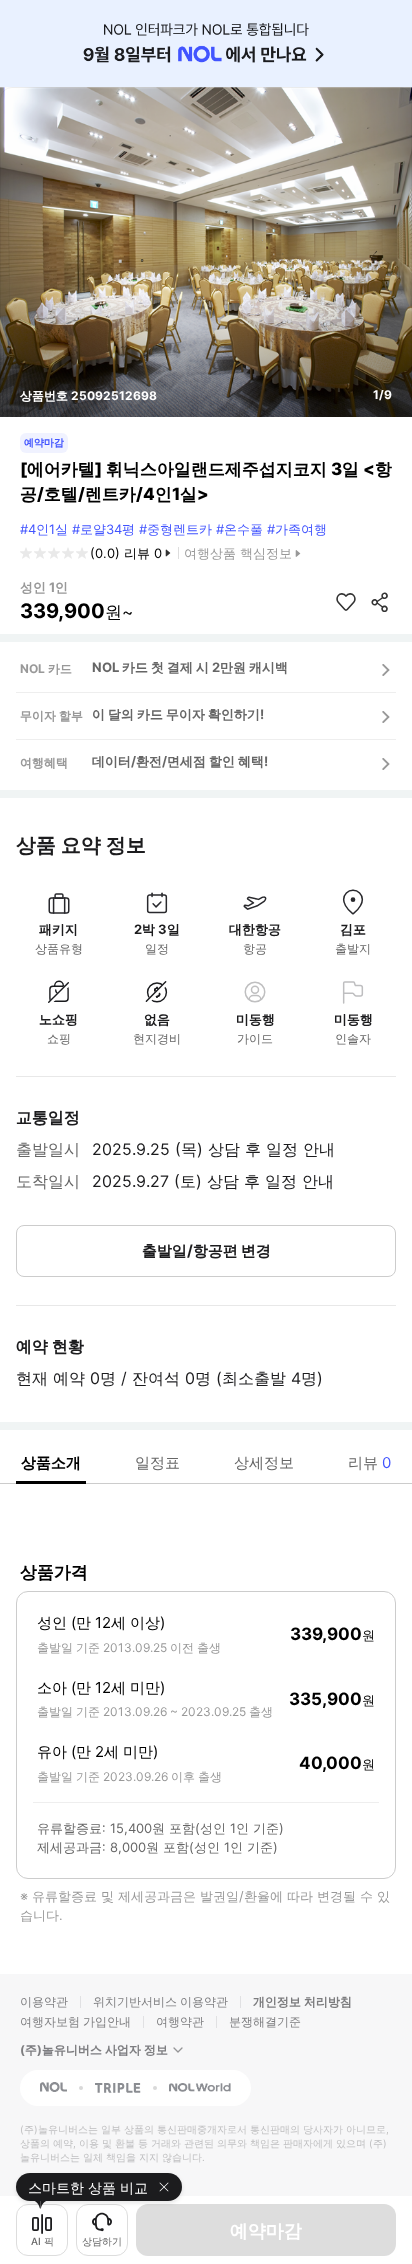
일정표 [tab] (157, 1462)
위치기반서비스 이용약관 (160, 2001)
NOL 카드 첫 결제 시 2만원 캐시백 (190, 667)
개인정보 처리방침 (302, 2001)
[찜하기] (346, 602)
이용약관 (44, 2001)
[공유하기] (380, 602)
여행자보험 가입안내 (75, 2021)
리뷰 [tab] (369, 1462)
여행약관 (180, 2021)
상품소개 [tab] (51, 1462)
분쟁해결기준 (265, 2021)
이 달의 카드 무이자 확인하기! (178, 714)
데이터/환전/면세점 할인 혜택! (180, 761)
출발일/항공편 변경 (206, 1250)
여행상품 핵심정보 (238, 553)
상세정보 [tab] (264, 1462)
